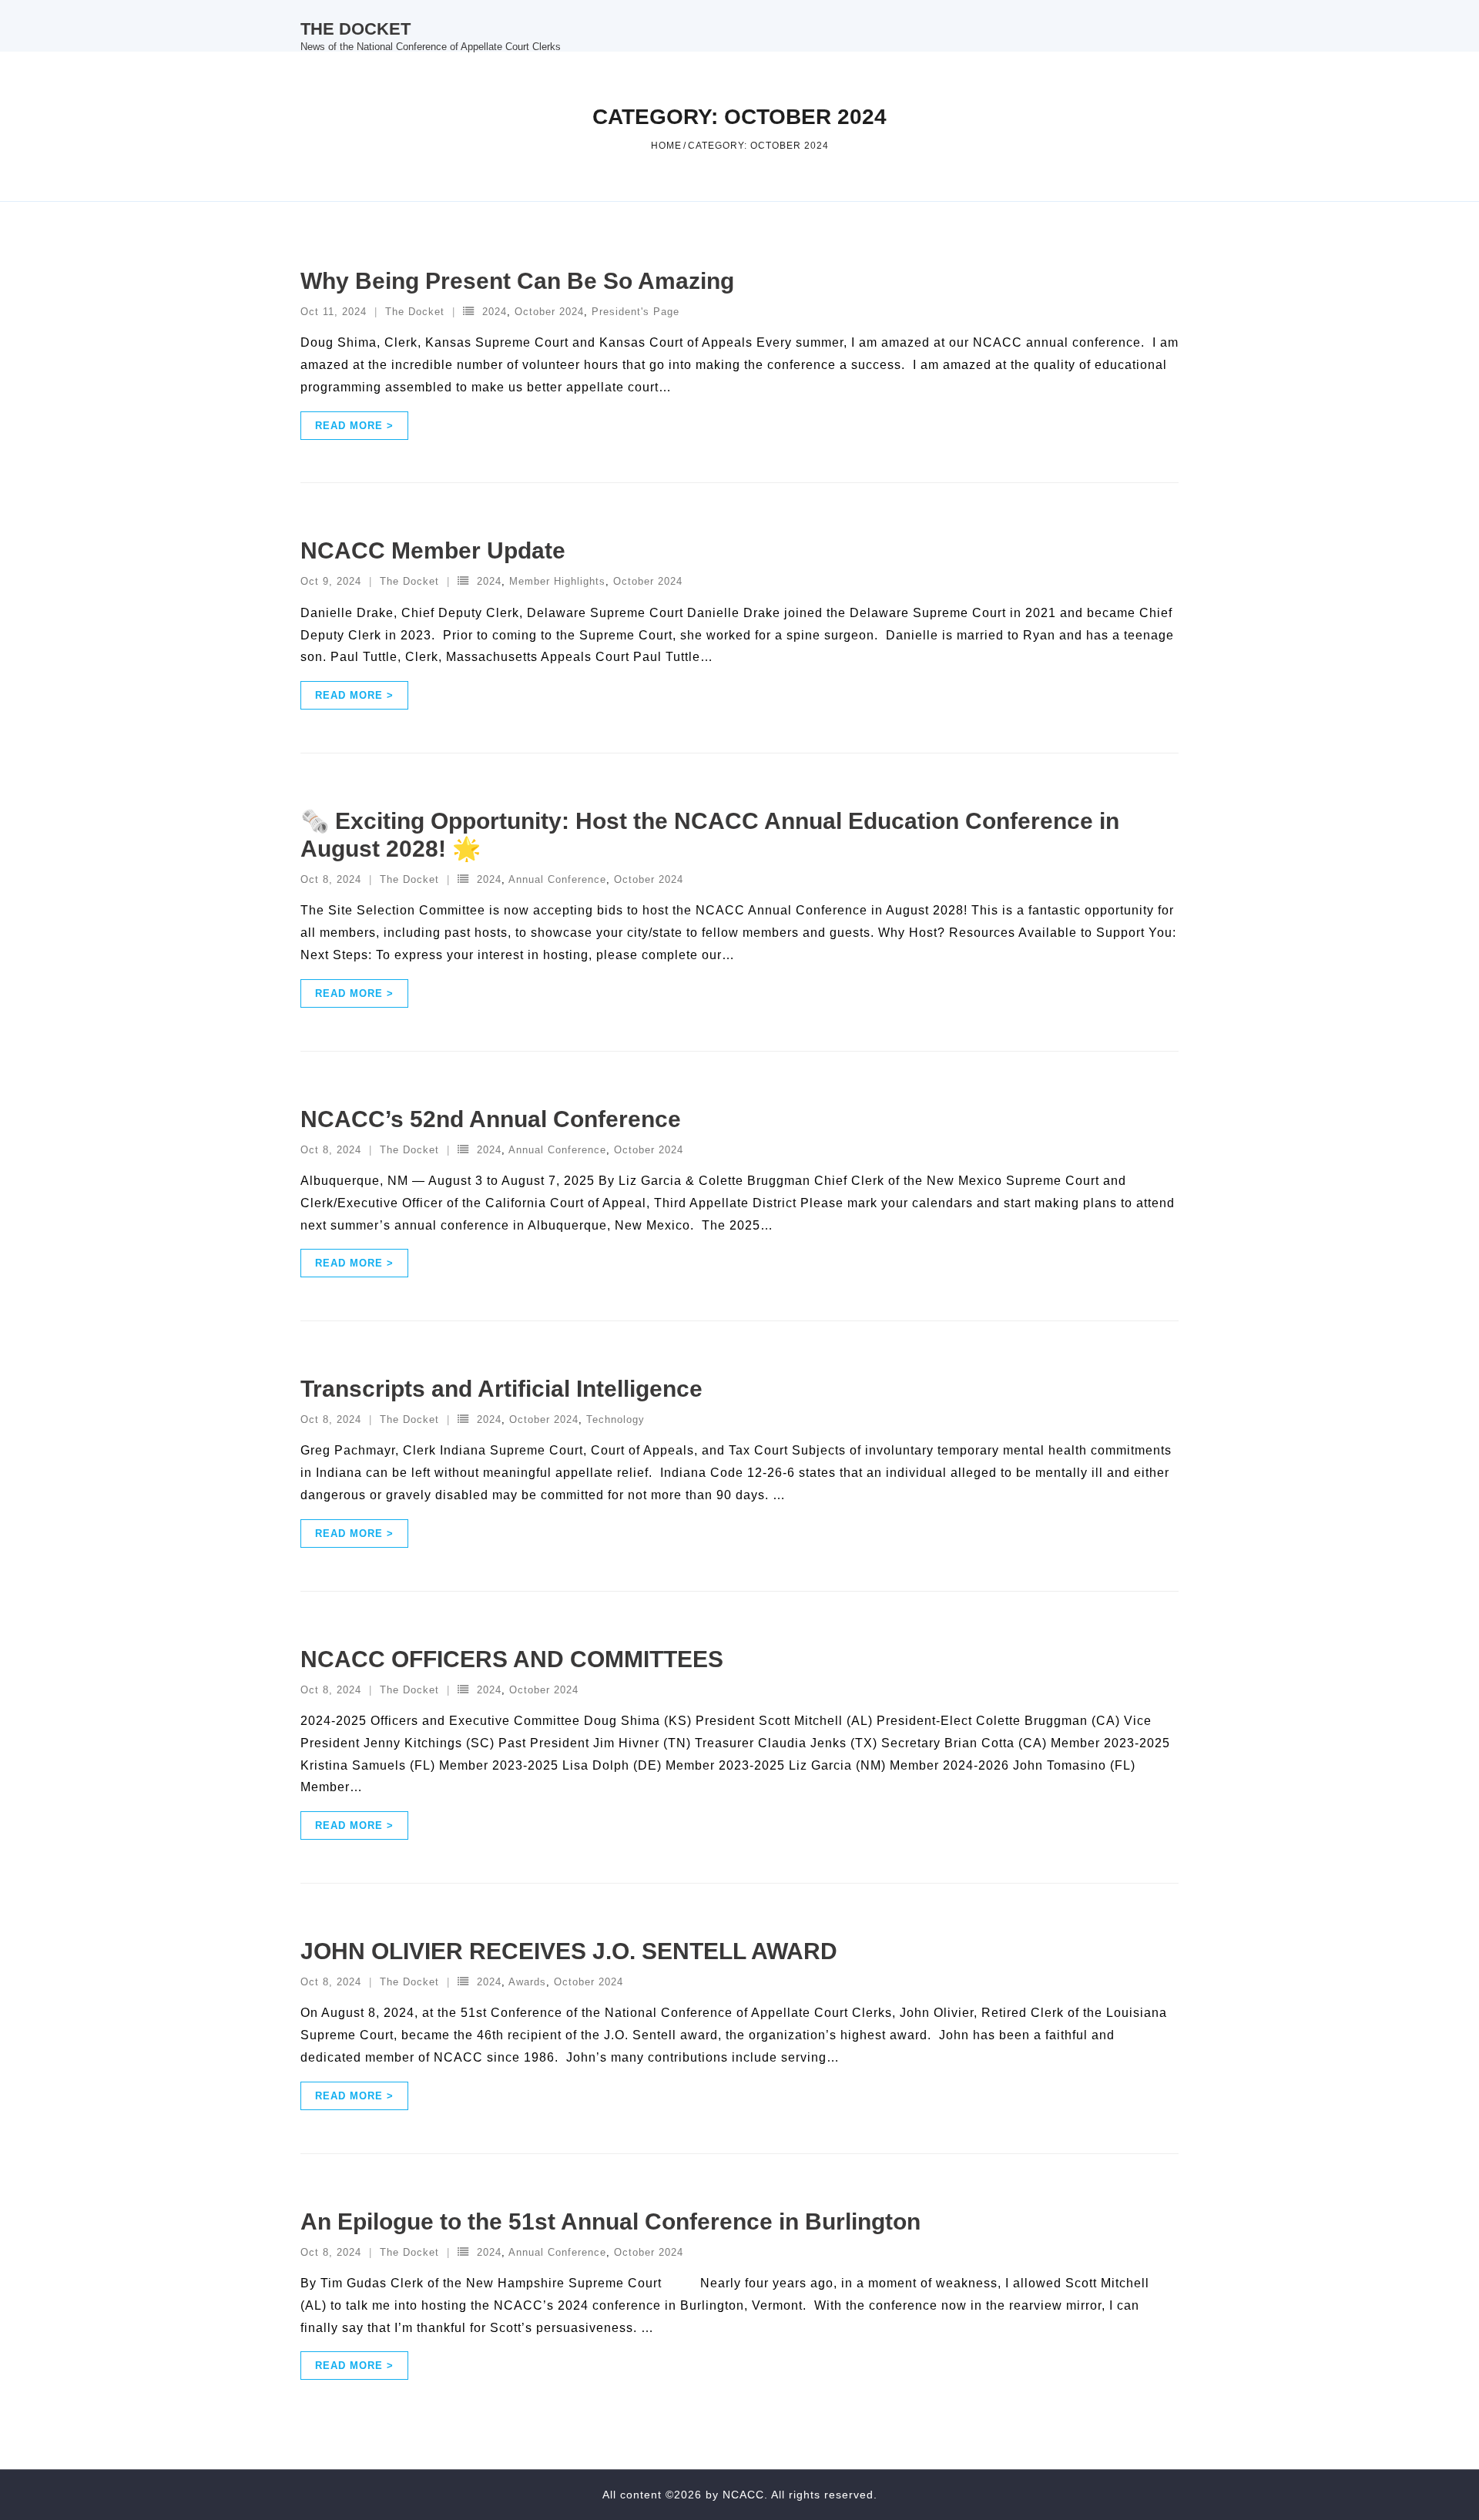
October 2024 (549, 312)
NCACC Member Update (433, 550)
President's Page (636, 312)
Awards (527, 1982)
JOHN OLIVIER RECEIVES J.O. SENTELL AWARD (569, 1951)
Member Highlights (557, 581)
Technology (615, 1419)
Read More (349, 426)
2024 (495, 312)
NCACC (743, 2495)
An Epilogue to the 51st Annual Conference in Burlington (610, 2221)
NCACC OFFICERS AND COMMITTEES (512, 1659)
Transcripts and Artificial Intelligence (501, 1389)
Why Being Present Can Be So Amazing (517, 281)
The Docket (415, 312)
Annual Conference (557, 879)
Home (666, 146)
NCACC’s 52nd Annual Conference (491, 1119)
